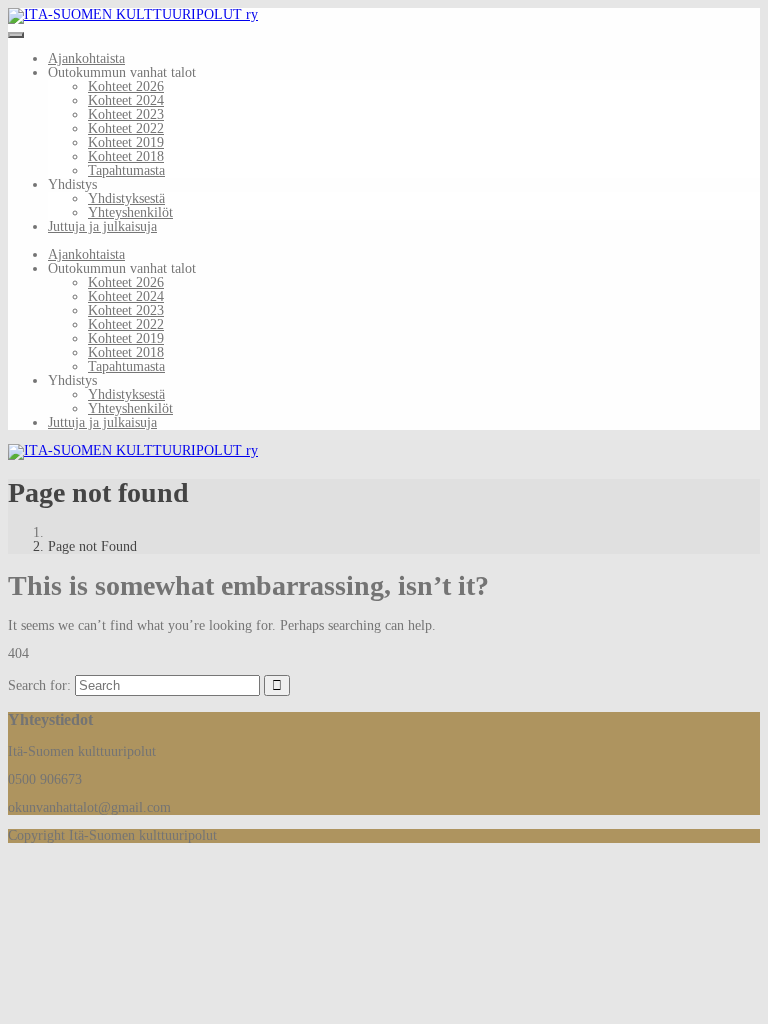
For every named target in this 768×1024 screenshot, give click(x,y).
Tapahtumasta (126, 170)
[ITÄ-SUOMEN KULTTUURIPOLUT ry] (133, 14)
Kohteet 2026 (126, 86)
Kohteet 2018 (126, 156)
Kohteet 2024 (126, 100)
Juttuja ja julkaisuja (102, 226)
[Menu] (16, 35)
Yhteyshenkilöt (130, 212)
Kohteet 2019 (126, 142)
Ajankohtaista (86, 58)
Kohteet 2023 (126, 114)
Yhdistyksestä (126, 198)
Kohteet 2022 (126, 128)
